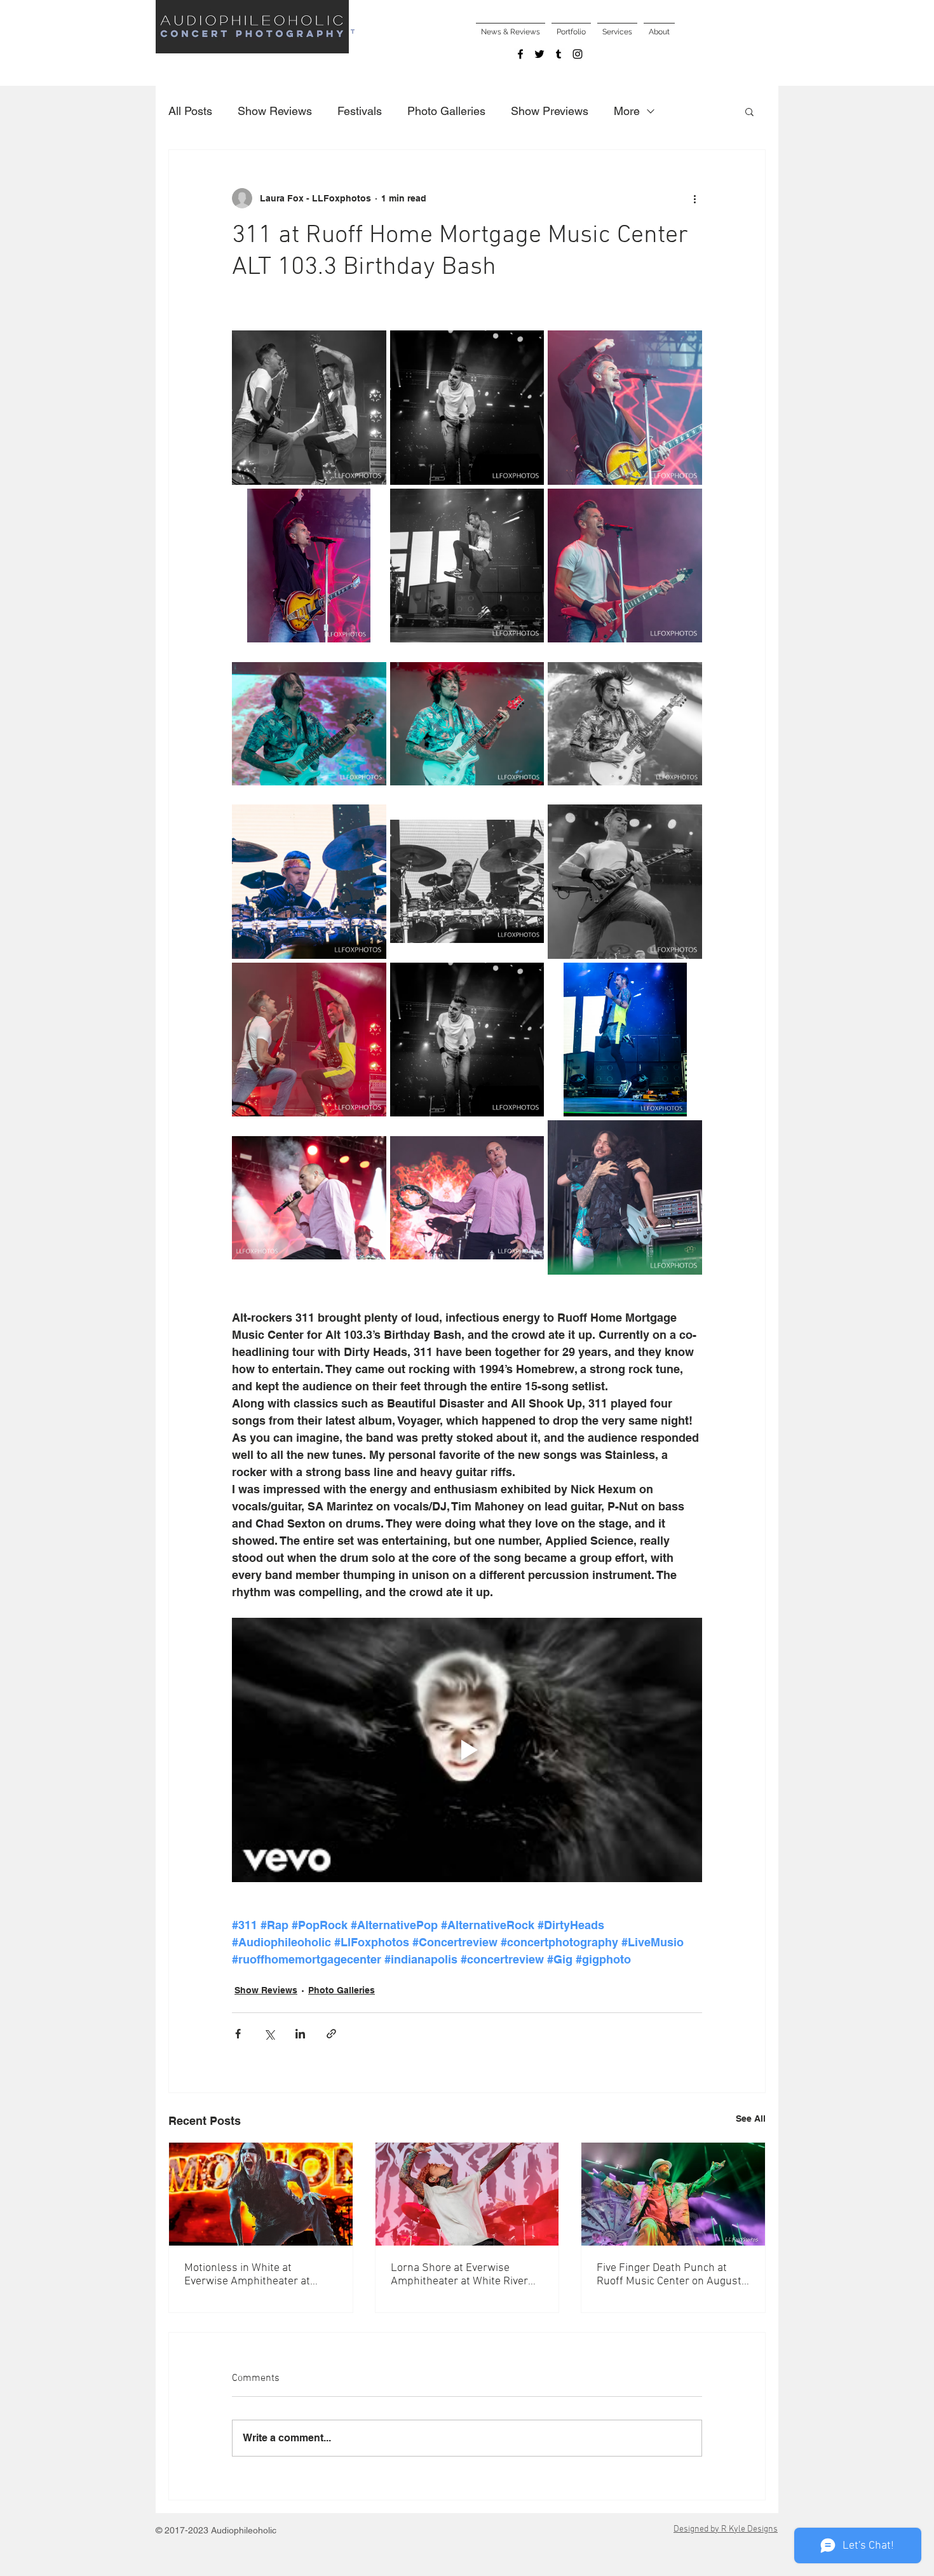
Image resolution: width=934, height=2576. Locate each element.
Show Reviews (275, 111)
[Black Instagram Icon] (578, 54)
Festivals (360, 111)
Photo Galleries (446, 111)
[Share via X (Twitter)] (269, 2034)
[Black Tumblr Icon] (558, 54)
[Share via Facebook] (238, 2034)
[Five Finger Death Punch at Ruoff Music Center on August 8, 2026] (673, 2194)
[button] (749, 111)
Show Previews (550, 111)
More (627, 111)
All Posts (190, 111)
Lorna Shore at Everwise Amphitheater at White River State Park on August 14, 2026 (465, 2275)
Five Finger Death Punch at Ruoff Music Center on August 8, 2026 (669, 2275)
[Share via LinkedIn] (300, 2034)
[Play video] (467, 1750)
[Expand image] (309, 408)
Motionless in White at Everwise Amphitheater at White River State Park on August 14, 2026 (247, 2275)
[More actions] (694, 198)
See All (751, 2118)
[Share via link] (331, 2034)
